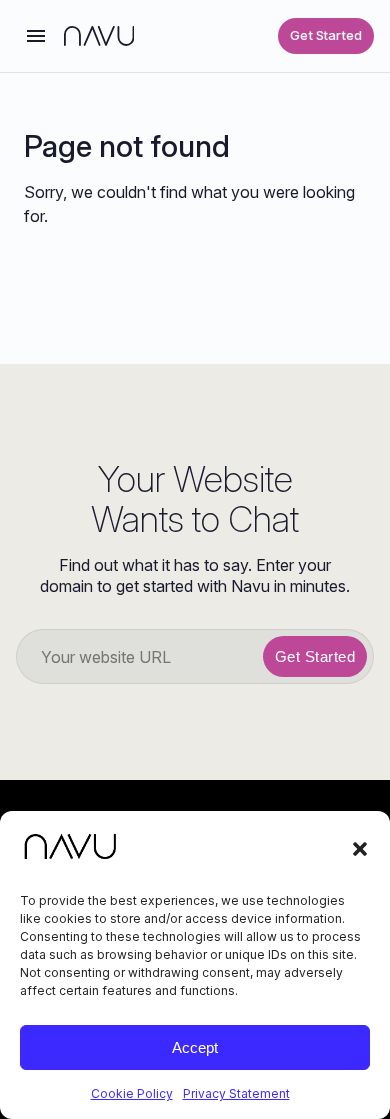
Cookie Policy (132, 1093)
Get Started (326, 35)
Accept (195, 1047)
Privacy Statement (236, 1093)
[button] (360, 849)
